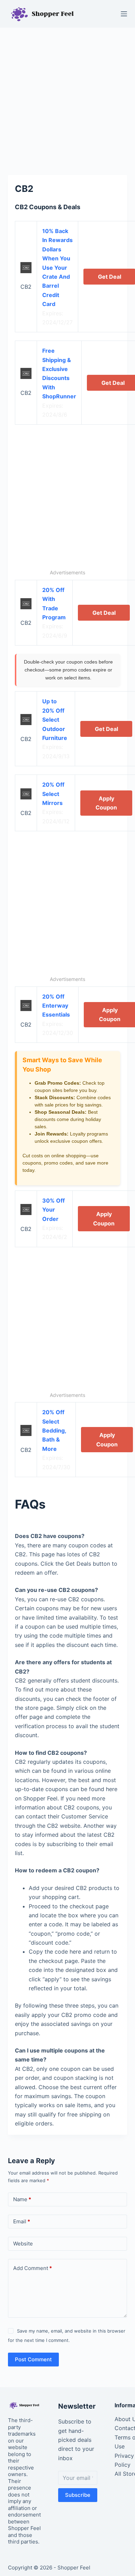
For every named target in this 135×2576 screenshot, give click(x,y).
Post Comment (33, 2359)
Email (22, 2221)
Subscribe (78, 2495)
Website (23, 2244)
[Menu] (124, 14)
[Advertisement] (67, 98)
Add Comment (33, 2268)
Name (22, 2199)
